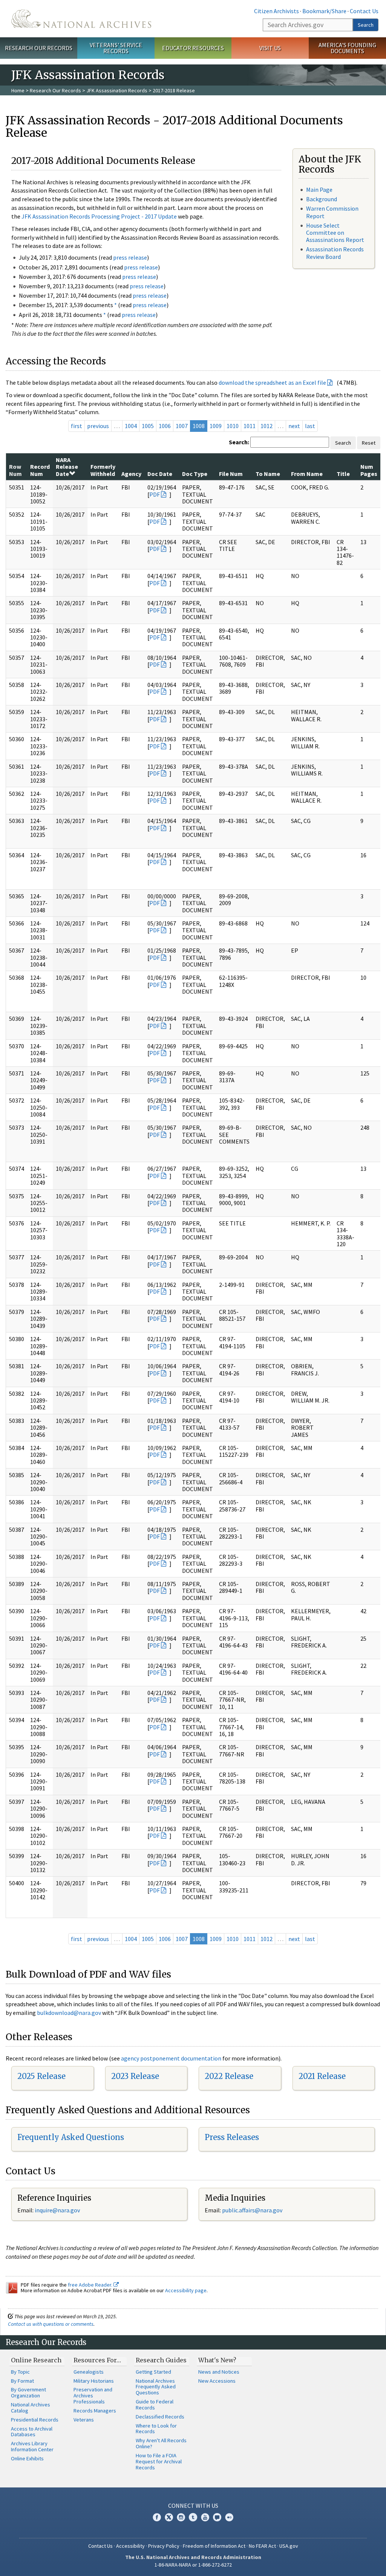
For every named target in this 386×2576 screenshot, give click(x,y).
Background (322, 199)
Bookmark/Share (324, 11)
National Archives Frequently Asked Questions (156, 2387)
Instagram (181, 2517)
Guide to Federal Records (155, 2405)
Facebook (157, 2517)
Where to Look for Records (156, 2429)
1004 (131, 426)
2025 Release (41, 2076)
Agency (131, 474)
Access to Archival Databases (32, 2432)
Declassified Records (160, 2417)
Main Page (319, 190)
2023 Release (135, 2076)
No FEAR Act (262, 2546)
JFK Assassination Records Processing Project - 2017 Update (99, 216)
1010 (233, 426)
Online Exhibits (27, 2458)
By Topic (20, 2372)
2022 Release (229, 2076)
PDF (155, 494)
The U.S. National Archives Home (81, 19)
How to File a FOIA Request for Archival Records (159, 2461)
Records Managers (95, 2411)
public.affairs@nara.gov (252, 2210)
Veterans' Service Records (116, 48)
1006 (165, 426)
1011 (250, 426)
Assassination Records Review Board (335, 253)
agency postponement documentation (171, 2058)
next (294, 426)
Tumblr (193, 2517)
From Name (307, 474)
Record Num (40, 470)
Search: (239, 442)
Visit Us (270, 48)
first (77, 426)
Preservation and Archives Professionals (93, 2395)
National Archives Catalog (31, 2408)
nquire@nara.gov (58, 2210)
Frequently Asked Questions (71, 2137)
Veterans (84, 2420)
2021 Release (322, 2076)
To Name (268, 474)
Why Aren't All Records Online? (161, 2443)
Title (343, 474)
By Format (22, 2381)
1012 (267, 426)
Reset (369, 443)
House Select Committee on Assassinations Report (335, 233)
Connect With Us (193, 2506)
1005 (148, 426)
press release (130, 257)
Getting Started (153, 2372)
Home (18, 90)
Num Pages (369, 470)
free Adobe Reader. (91, 2285)
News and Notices (219, 2372)
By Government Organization (28, 2392)
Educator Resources (193, 48)
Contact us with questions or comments (51, 2324)
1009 (216, 426)
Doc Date (160, 474)
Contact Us (364, 11)
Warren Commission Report (332, 212)
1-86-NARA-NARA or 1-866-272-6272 (193, 2565)
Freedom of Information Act (214, 2546)
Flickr (229, 2517)
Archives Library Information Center (32, 2446)
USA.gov (289, 2546)
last (310, 426)
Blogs (217, 2517)
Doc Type (195, 474)
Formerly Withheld (103, 470)
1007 (182, 426)
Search (366, 25)
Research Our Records (39, 48)
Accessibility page (186, 2290)
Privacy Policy (164, 2546)
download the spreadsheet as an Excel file (272, 382)
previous (98, 426)
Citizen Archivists (276, 11)
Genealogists (89, 2372)
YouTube (205, 2517)
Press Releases (232, 2137)
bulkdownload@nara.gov (69, 2013)
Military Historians (94, 2381)
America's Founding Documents (347, 48)
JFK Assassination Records (117, 90)
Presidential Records (35, 2420)
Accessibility (130, 2546)
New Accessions (217, 2381)
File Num (231, 474)
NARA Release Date (67, 467)
